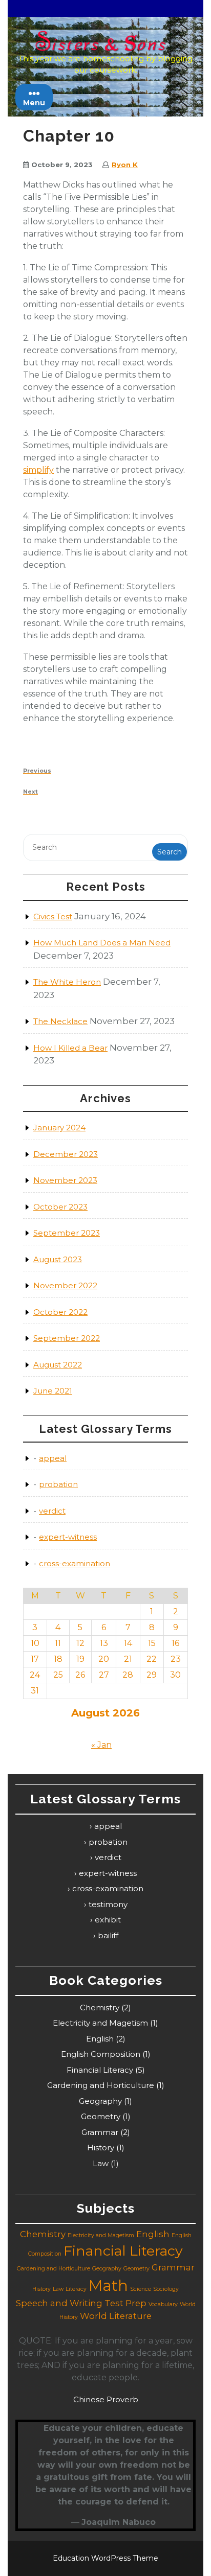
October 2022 (60, 1312)
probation (58, 1484)
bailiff (108, 1935)
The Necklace (60, 1021)
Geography (100, 2101)
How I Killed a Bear (70, 1048)
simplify (38, 470)
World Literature (116, 2316)
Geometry (101, 2116)
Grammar (100, 2132)
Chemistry (100, 2008)
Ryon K (125, 165)
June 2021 (53, 1391)
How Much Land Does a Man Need (102, 943)
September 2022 (67, 1338)
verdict (52, 1511)
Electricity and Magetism (100, 2023)
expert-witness (68, 1537)
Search (170, 852)
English (100, 2039)
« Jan (101, 1745)
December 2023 (66, 1154)
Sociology (166, 2289)
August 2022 (58, 1365)
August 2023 (58, 1259)
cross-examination (75, 1563)
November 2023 (65, 1180)
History (101, 2148)
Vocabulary (163, 2304)
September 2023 (67, 1233)
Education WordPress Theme (105, 2558)
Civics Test (53, 916)
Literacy (76, 2289)
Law (101, 2163)
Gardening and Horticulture (101, 2085)
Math (108, 2285)
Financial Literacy (100, 2070)
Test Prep (125, 2303)
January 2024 (59, 1128)
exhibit (108, 1920)
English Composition (101, 2054)
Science (141, 2289)
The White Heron (67, 982)
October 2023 (60, 1207)
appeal (53, 1458)
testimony (108, 1904)
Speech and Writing (59, 2303)
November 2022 (65, 1285)
